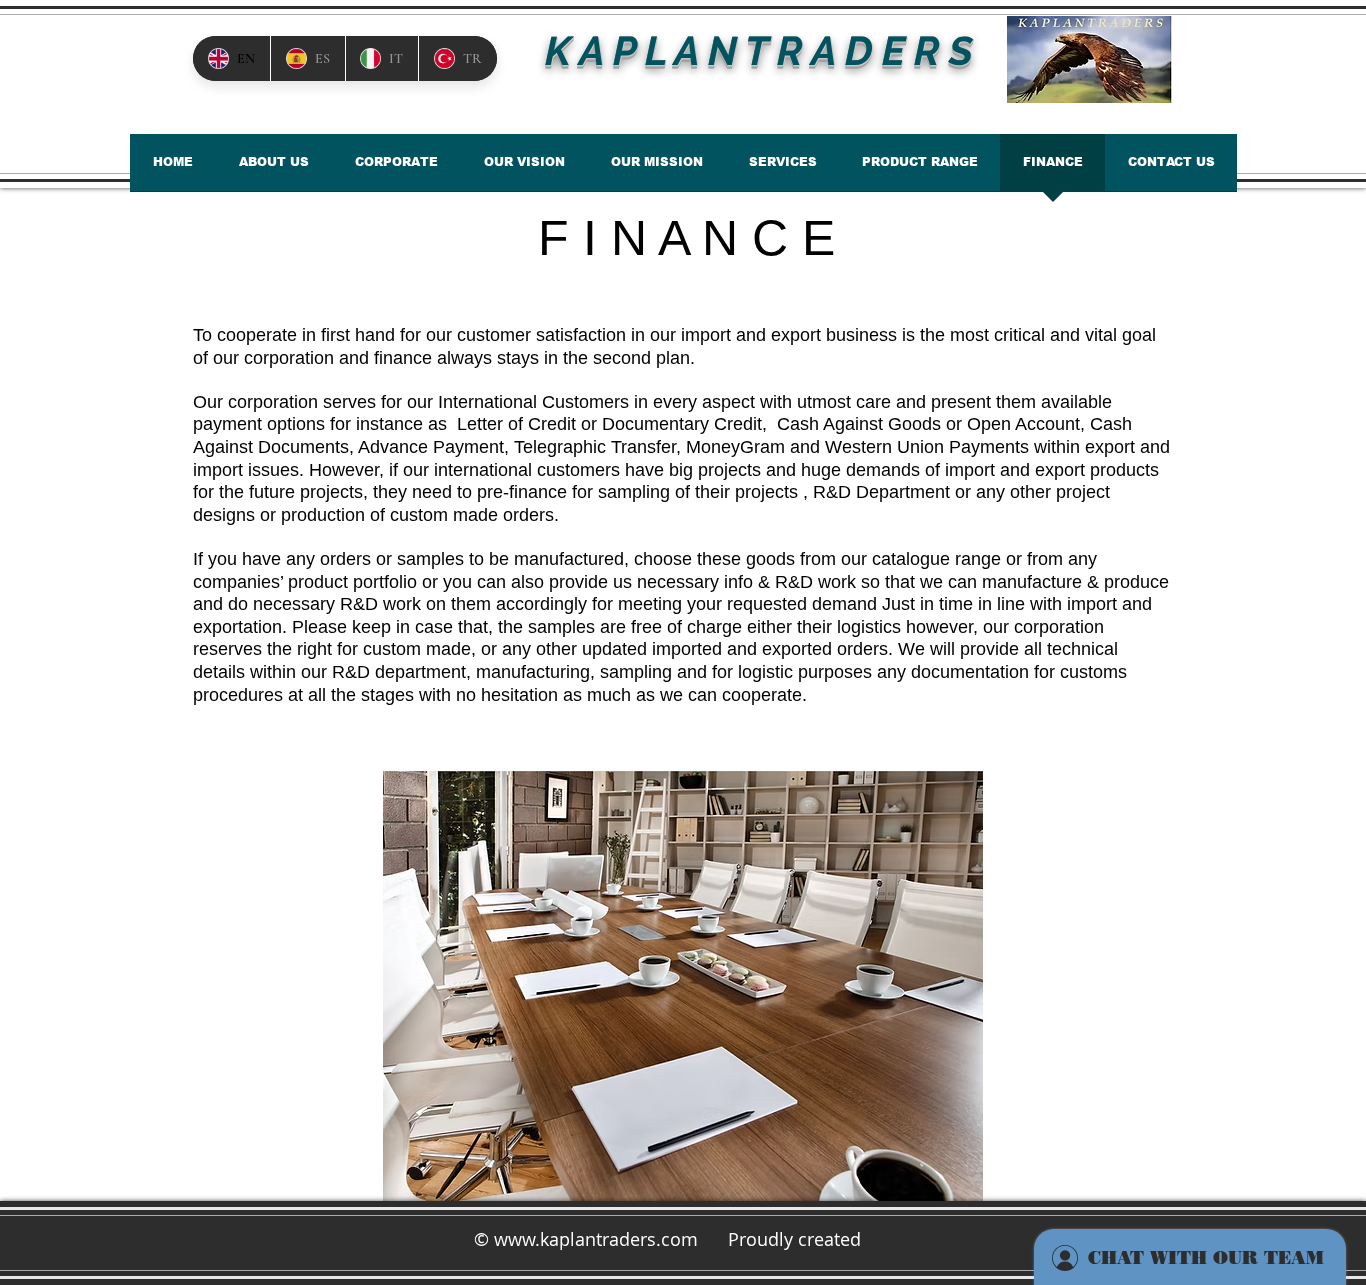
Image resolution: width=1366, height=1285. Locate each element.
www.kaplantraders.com (596, 1239)
